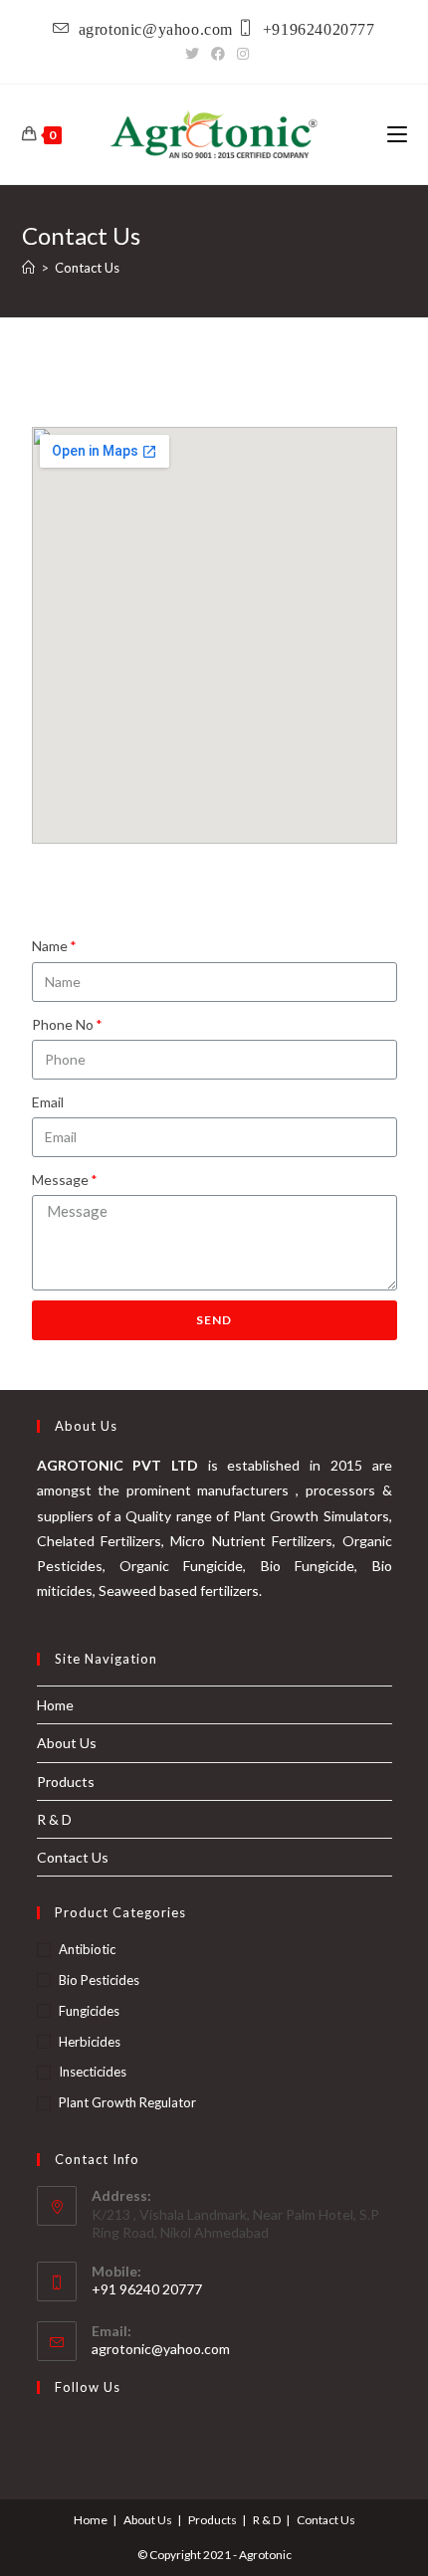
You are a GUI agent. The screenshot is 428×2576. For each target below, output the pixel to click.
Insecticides (93, 2072)
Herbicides (90, 2042)
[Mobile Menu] (397, 134)
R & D (54, 1819)
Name (50, 946)
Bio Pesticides (99, 1980)
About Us (67, 1743)
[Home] (28, 268)
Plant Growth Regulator (127, 2102)
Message (60, 1180)
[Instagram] (240, 54)
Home (55, 1705)
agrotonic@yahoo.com (156, 28)
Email (48, 1102)
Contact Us (73, 1857)
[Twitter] (192, 54)
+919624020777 (319, 28)
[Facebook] (218, 54)
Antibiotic (87, 1949)
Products (66, 1782)
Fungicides (89, 2011)
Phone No (63, 1024)
